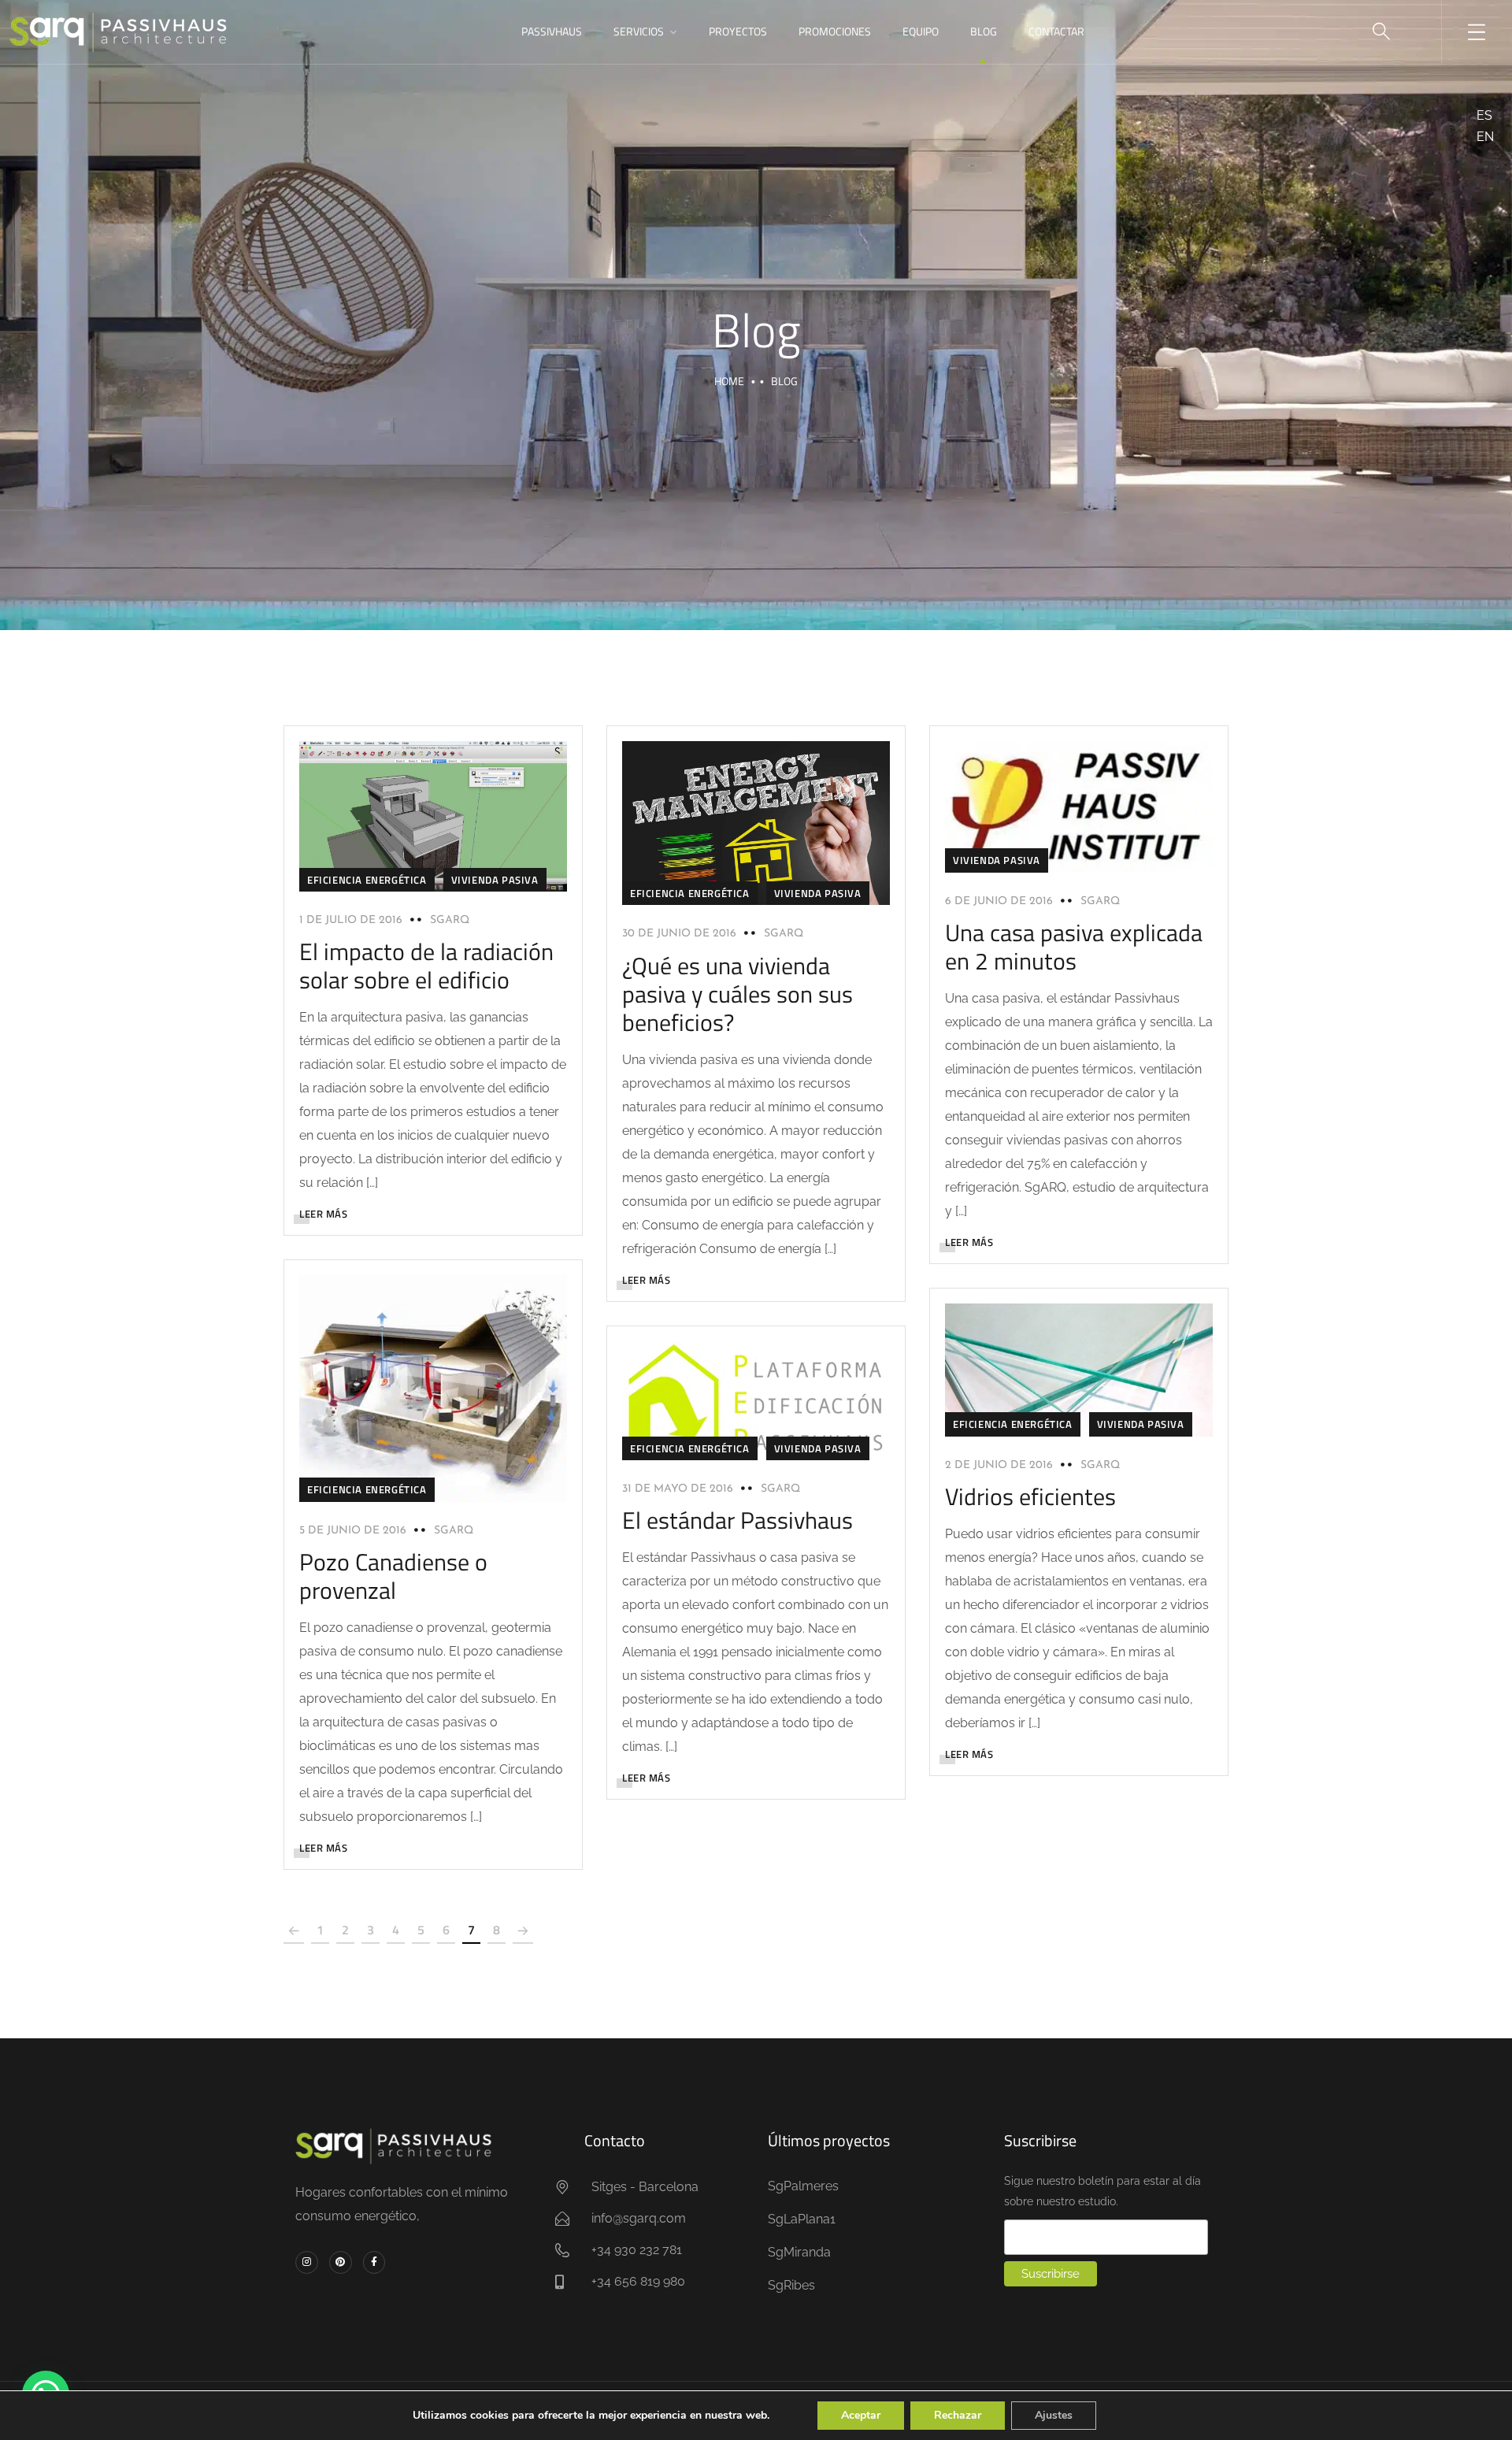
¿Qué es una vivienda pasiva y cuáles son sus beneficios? (737, 994)
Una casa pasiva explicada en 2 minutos (1074, 947)
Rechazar (958, 2415)
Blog (984, 31)
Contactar (1056, 31)
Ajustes (1054, 2415)
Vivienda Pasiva (495, 880)
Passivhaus (552, 31)
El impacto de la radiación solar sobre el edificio (426, 966)
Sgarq (450, 920)
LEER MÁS (323, 1214)
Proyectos (738, 31)
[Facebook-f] (374, 2262)
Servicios (639, 31)
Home (729, 381)
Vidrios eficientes (1030, 1496)
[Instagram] (307, 2262)
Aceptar (861, 2415)
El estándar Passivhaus (737, 1520)
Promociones (835, 31)
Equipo (921, 31)
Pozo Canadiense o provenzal (393, 1576)
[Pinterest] (341, 2262)
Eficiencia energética (367, 880)
